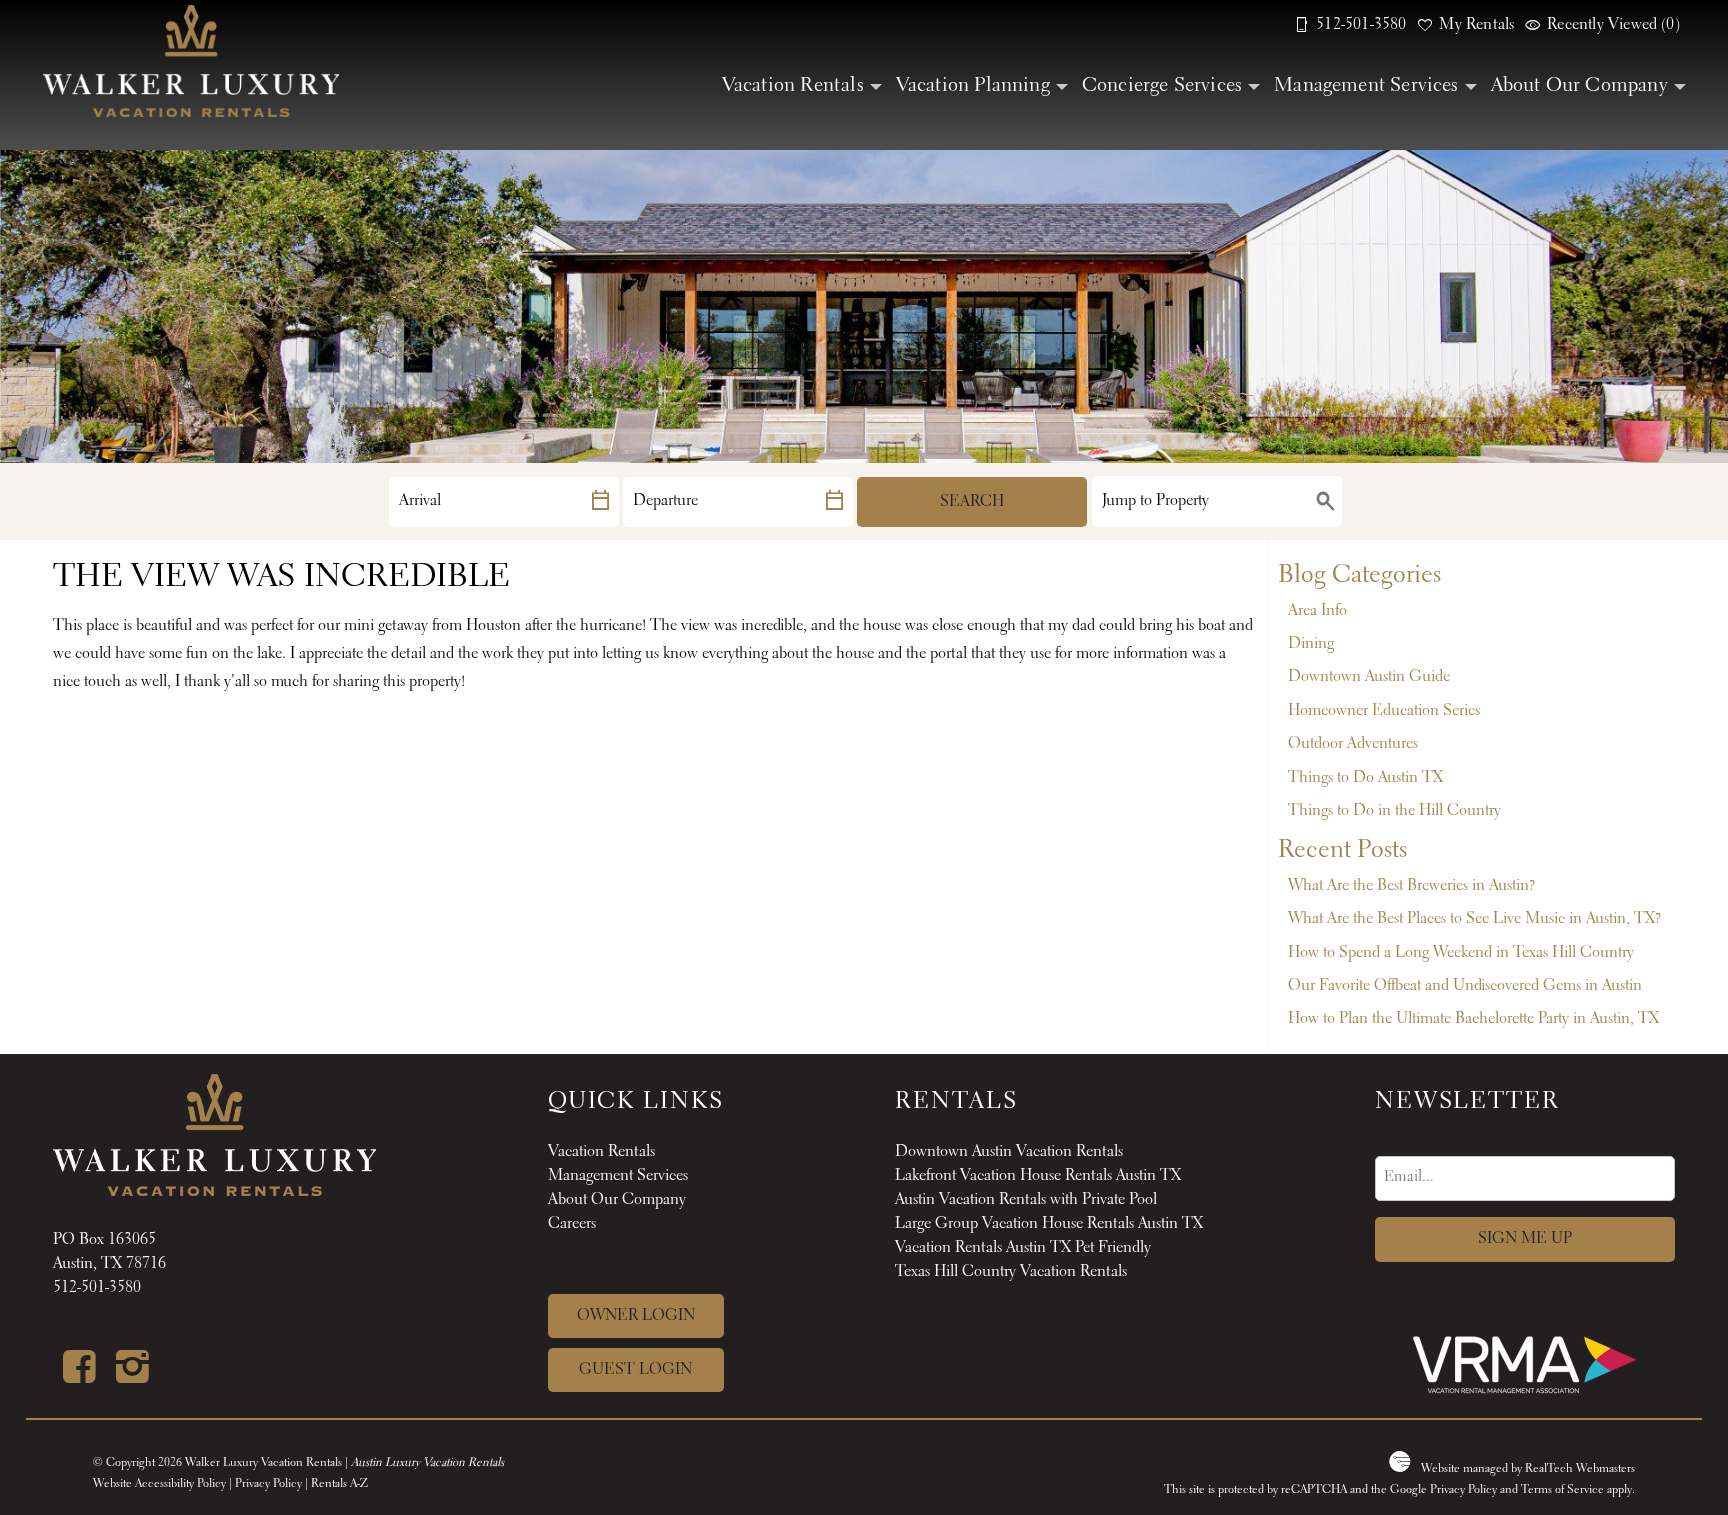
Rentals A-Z (339, 1484)
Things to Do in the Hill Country (1394, 811)
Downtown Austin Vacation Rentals (1009, 1152)
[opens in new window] (79, 1376)
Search (972, 502)
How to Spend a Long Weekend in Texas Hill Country (1461, 953)
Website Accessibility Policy (159, 1484)
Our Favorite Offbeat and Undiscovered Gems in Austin (1465, 986)
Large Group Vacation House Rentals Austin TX (1049, 1224)
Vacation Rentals (793, 86)
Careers (572, 1224)
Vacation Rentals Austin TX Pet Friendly (1023, 1248)
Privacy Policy (268, 1484)
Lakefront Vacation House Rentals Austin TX (1038, 1176)
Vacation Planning (973, 86)
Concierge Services (1162, 86)
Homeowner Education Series (1384, 711)
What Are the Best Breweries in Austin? (1411, 886)
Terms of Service (1562, 1490)
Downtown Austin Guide (1369, 677)
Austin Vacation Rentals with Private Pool (1026, 1200)
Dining (1311, 644)
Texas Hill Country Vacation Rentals (1011, 1272)
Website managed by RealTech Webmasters (1528, 1469)
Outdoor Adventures (1353, 744)
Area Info (1317, 611)
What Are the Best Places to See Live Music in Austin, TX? (1474, 919)
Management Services (1366, 86)
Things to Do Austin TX (1365, 778)
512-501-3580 (97, 1288)
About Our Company (1579, 86)
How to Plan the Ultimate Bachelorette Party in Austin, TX (1473, 1019)
